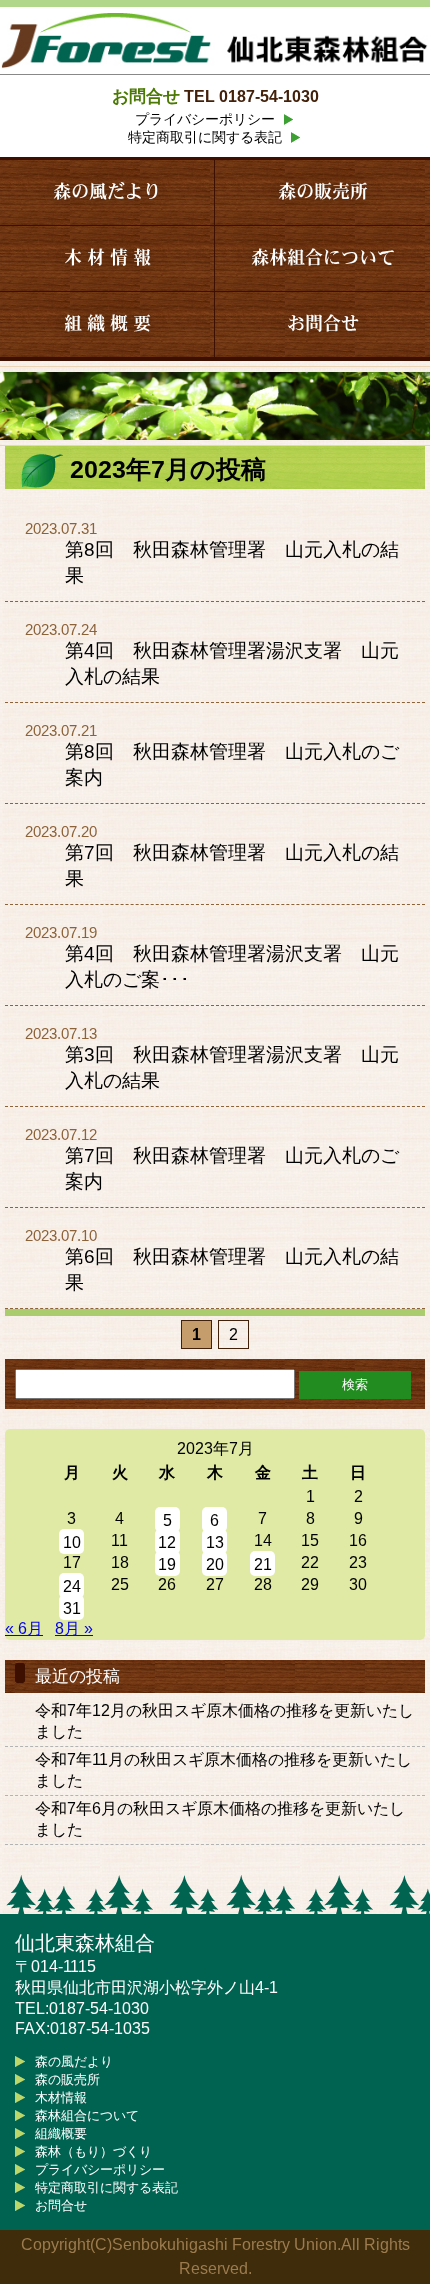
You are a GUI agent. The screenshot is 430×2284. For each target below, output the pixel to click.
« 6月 (24, 1628)
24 (72, 1586)
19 (167, 1564)
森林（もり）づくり (93, 2151)
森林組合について (323, 258)
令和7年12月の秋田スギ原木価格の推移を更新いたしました (224, 1721)
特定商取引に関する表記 (205, 137)
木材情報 (61, 2097)
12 (167, 1542)
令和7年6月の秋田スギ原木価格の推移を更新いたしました (220, 1819)
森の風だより (107, 192)
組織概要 (61, 2133)
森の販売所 (323, 192)
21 (263, 1564)
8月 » (74, 1628)
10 (72, 1542)
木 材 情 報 (107, 258)
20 (215, 1564)
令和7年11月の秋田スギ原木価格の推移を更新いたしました (223, 1770)
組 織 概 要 (107, 324)
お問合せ (323, 324)
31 (72, 1608)
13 (215, 1542)
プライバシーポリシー (205, 119)
